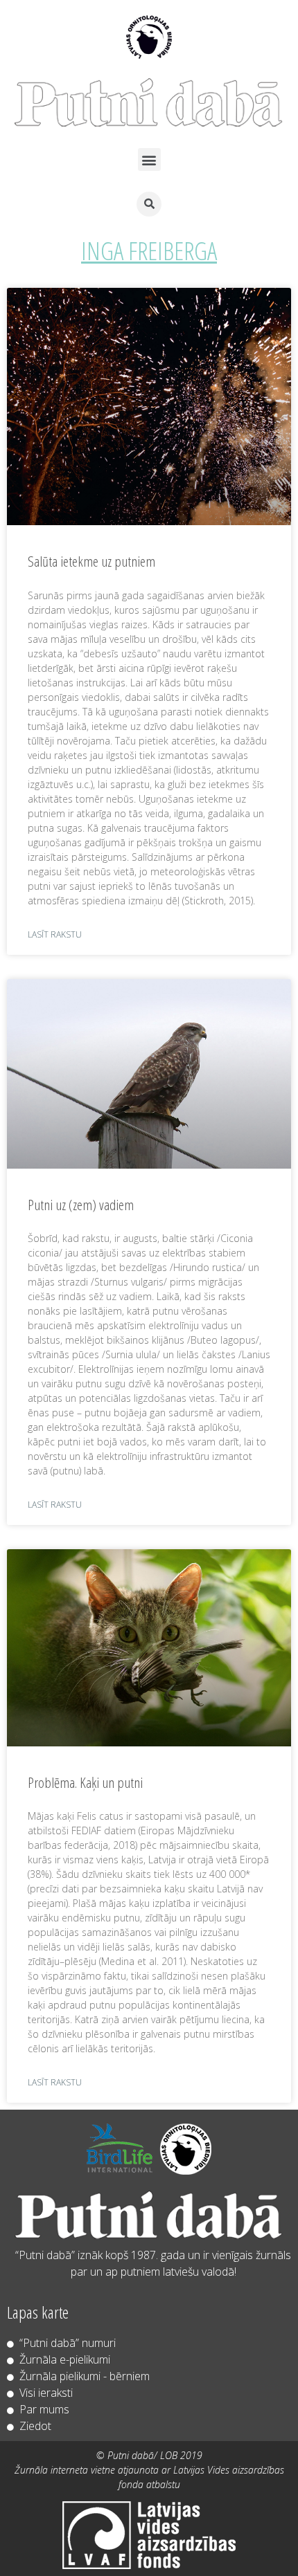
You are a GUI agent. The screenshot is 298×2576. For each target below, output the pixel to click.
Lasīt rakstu (55, 934)
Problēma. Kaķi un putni (85, 1782)
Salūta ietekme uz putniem (91, 561)
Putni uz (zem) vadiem (81, 1205)
